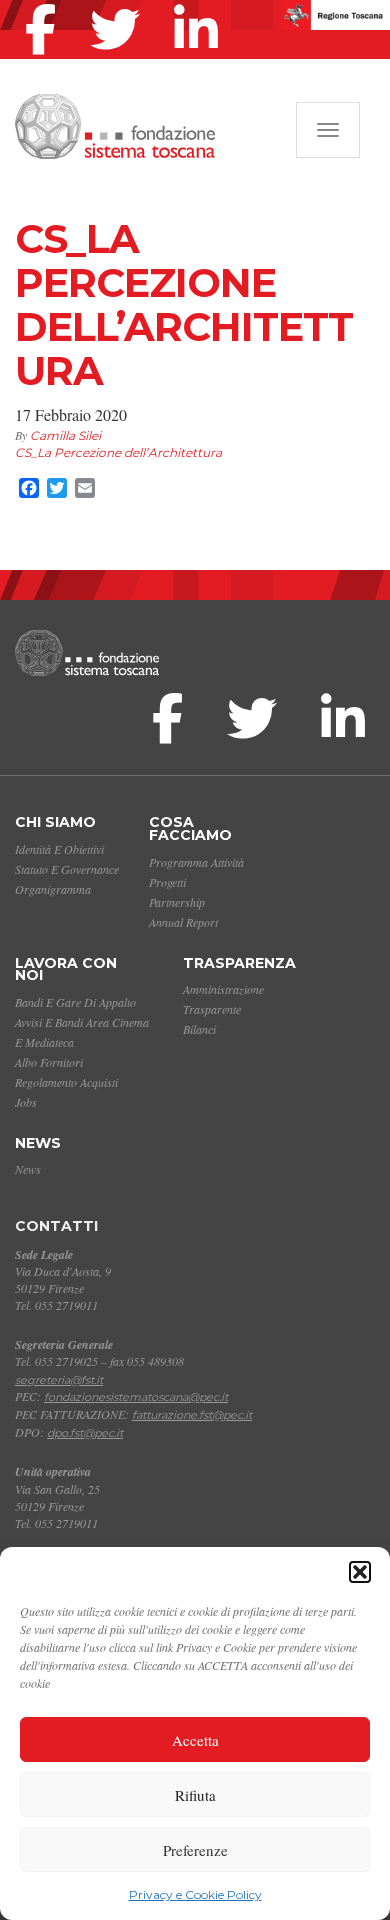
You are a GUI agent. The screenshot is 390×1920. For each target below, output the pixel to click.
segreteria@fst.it (59, 1380)
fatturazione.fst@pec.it (192, 1415)
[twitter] (120, 4)
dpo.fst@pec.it (85, 1433)
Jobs (26, 1102)
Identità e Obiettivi (59, 849)
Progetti (167, 882)
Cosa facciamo (190, 828)
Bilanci (199, 1029)
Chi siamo (55, 822)
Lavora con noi (66, 969)
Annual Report (183, 922)
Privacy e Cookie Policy (195, 1894)
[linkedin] (201, 4)
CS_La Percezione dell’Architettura (118, 452)
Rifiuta (195, 1795)
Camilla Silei (65, 435)
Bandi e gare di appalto (75, 1002)
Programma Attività (196, 862)
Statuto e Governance (67, 869)
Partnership (177, 902)
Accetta (195, 1740)
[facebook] (45, 4)
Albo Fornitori (49, 1062)
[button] (360, 1572)
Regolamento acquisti (66, 1082)
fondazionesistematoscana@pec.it (136, 1397)
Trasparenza (239, 963)
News (38, 1143)
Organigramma (53, 889)
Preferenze (195, 1850)
